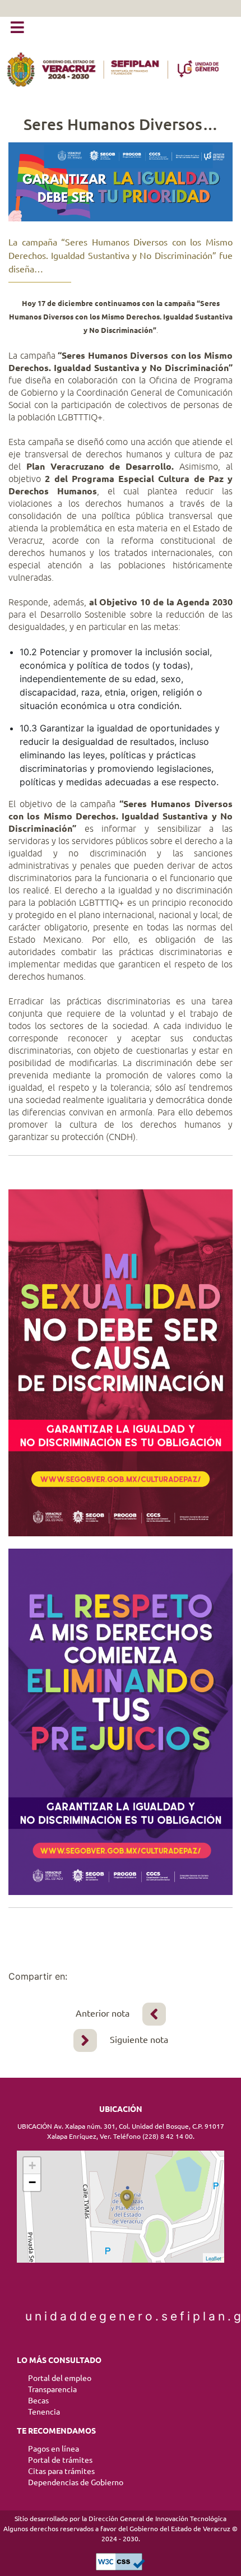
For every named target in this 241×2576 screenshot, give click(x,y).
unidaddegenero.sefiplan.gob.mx (121, 2316)
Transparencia (52, 2389)
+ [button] (32, 2165)
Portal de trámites (60, 2460)
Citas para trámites (61, 2471)
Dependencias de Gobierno (76, 2482)
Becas (38, 2401)
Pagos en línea (54, 2449)
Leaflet (214, 2258)
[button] (17, 28)
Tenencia (44, 2412)
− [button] (32, 2182)
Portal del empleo (60, 2378)
